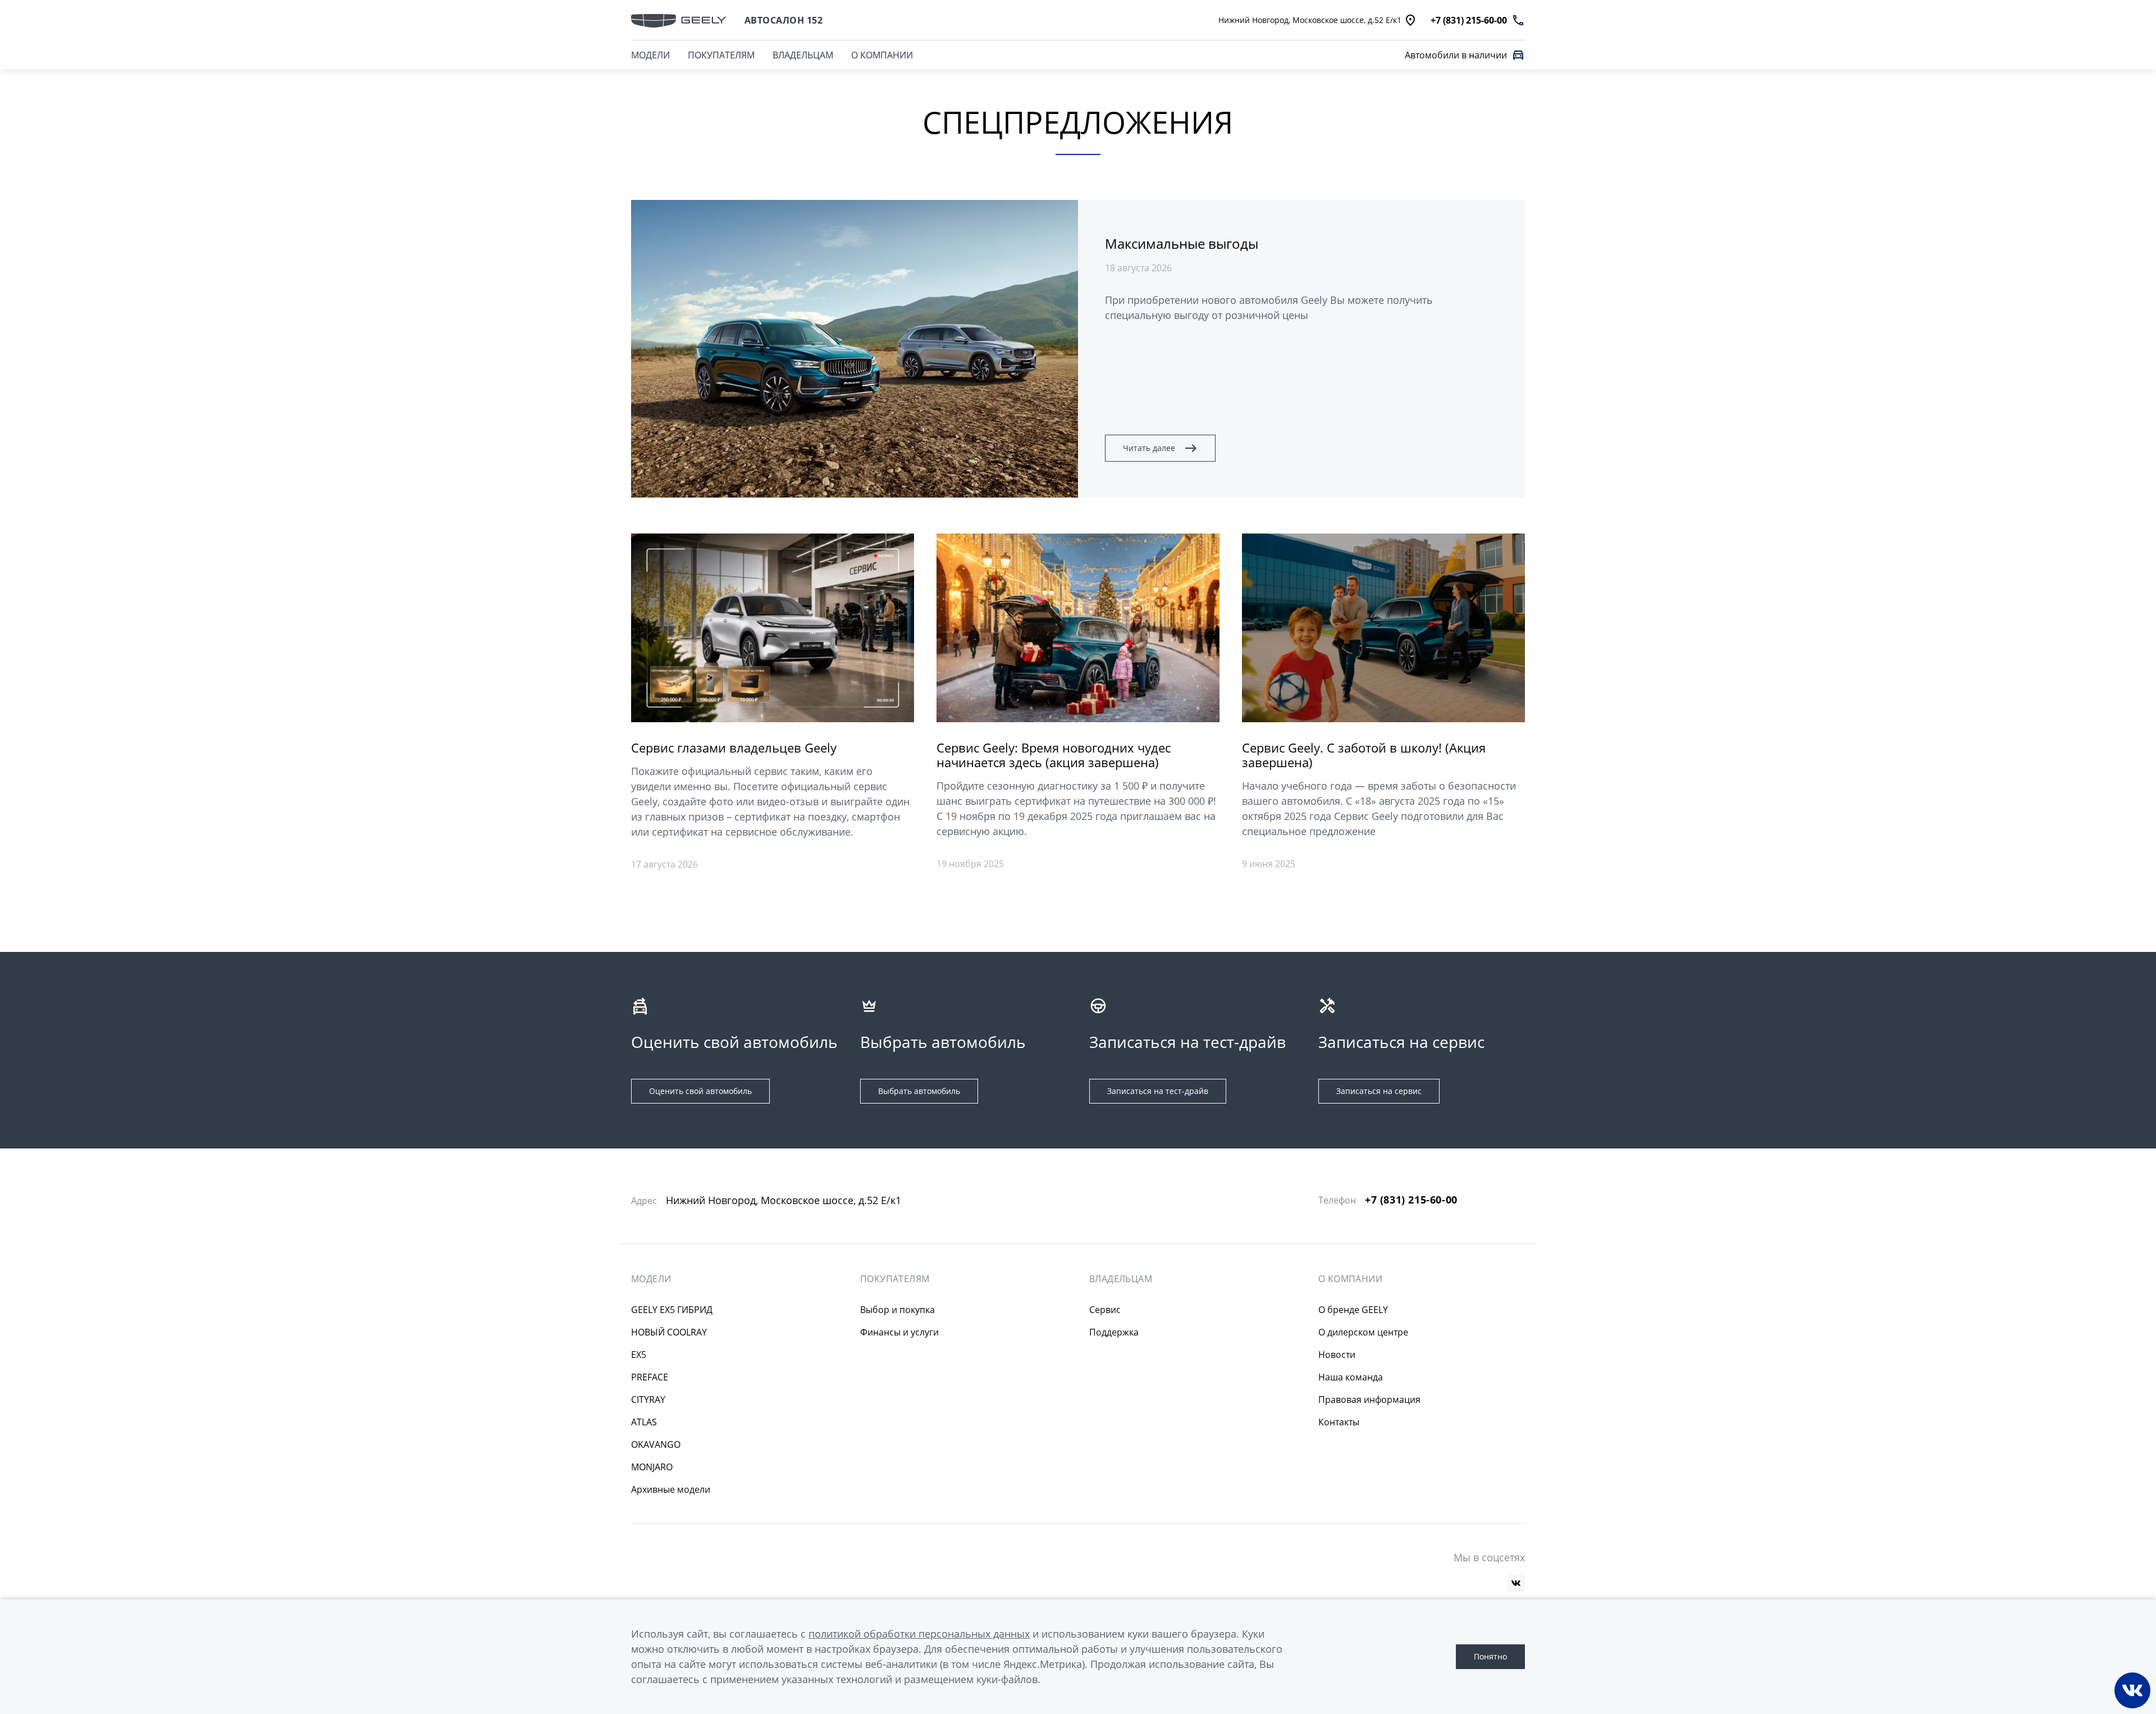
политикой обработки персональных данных (919, 1634)
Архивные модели (671, 1489)
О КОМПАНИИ (882, 55)
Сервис (1105, 1310)
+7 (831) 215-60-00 (1411, 1200)
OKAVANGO (656, 1444)
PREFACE (650, 1377)
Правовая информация (1369, 1400)
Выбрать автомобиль (919, 1091)
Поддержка (1114, 1332)
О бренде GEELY (1353, 1310)
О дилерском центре (1363, 1332)
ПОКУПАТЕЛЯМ (721, 55)
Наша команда (1351, 1377)
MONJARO (652, 1467)
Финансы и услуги (899, 1332)
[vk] (1516, 1583)
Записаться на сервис (1379, 1091)
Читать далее (1149, 448)
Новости (1337, 1355)
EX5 (639, 1355)
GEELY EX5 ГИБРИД (672, 1310)
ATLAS (644, 1422)
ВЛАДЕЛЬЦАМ (803, 55)
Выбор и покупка (897, 1310)
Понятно (1490, 1656)
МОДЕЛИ (650, 55)
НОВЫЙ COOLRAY (669, 1332)
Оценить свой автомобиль (700, 1091)
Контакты (1339, 1422)
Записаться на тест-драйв (1158, 1091)
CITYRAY (648, 1400)
